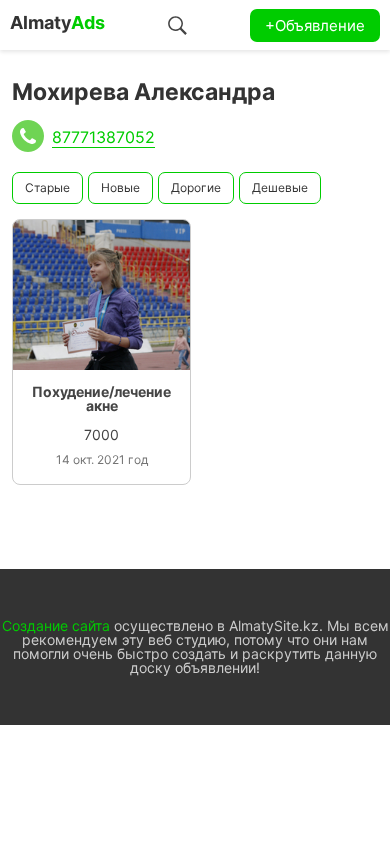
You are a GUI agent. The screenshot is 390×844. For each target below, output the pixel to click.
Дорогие (196, 187)
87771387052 (103, 137)
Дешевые (280, 187)
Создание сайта (56, 625)
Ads (57, 22)
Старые (47, 187)
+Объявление (315, 25)
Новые (120, 187)
